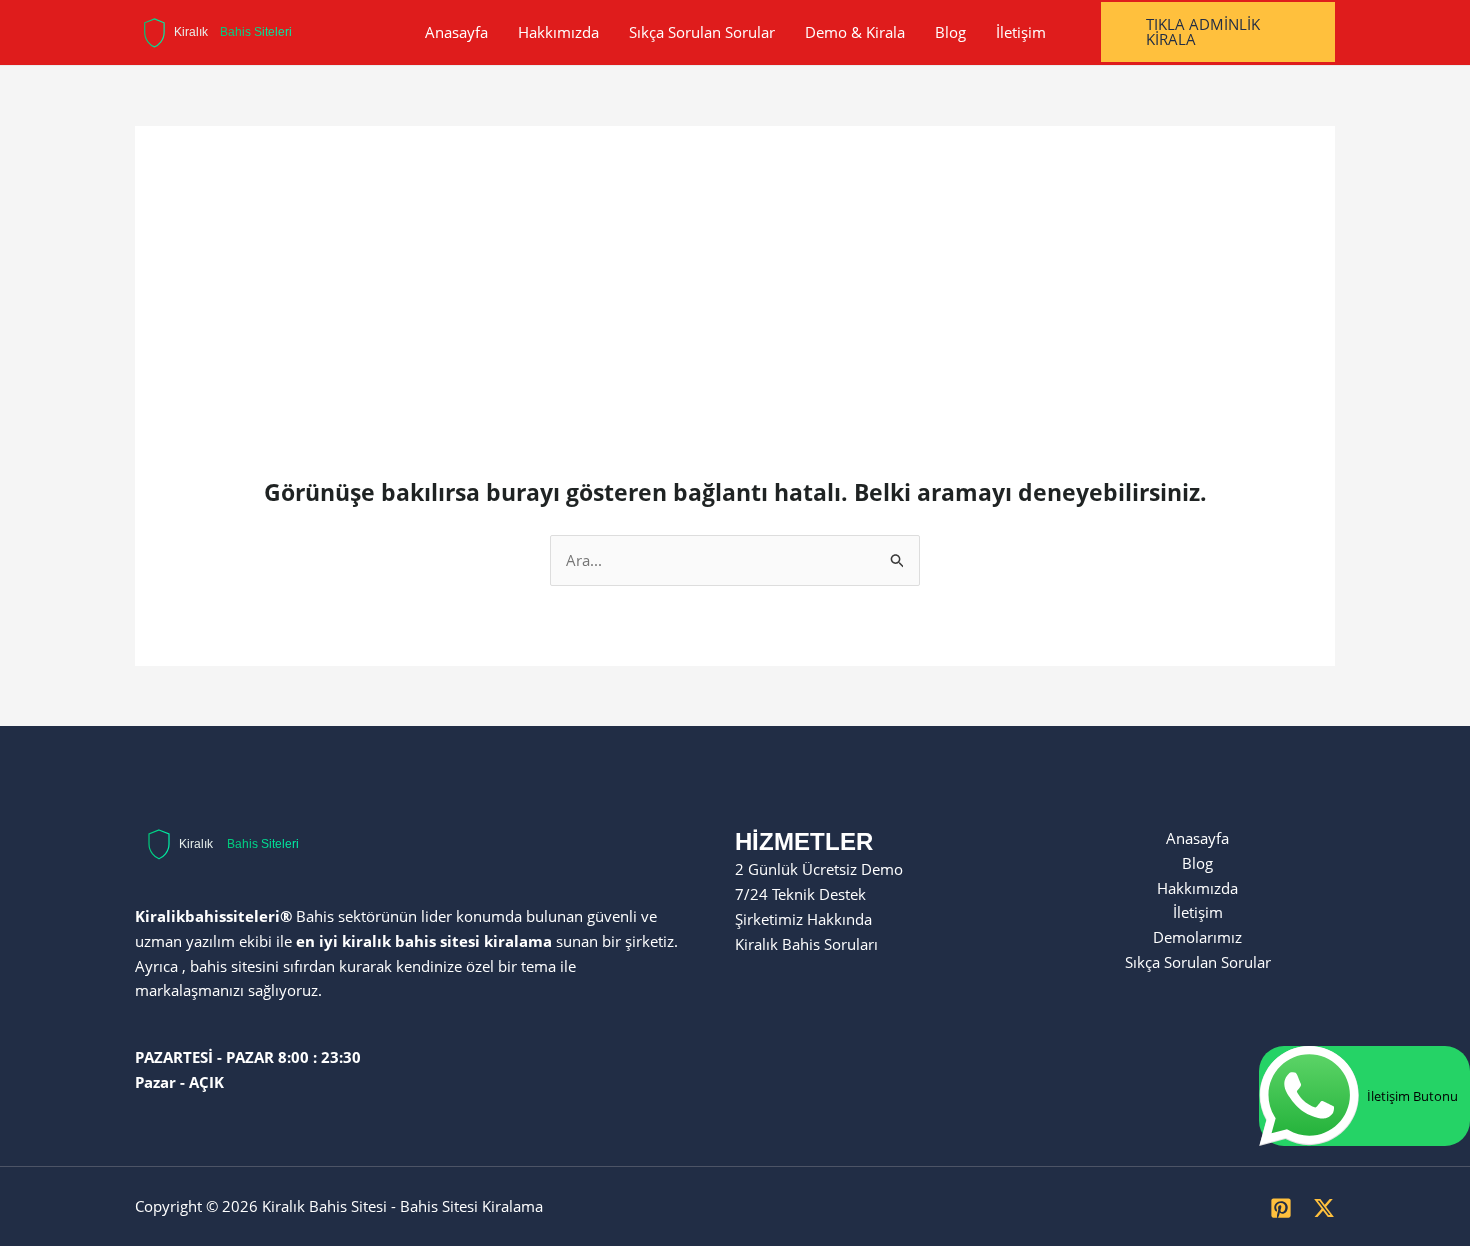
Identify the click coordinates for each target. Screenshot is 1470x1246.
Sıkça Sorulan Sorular (702, 32)
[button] (1218, 32)
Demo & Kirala (855, 32)
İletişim (1021, 32)
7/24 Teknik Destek (800, 894)
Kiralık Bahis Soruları (806, 944)
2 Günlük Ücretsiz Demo (819, 869)
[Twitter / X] (1324, 1208)
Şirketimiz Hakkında (803, 919)
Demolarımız (1197, 937)
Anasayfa (456, 32)
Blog (950, 32)
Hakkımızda (558, 32)
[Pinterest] (1281, 1208)
